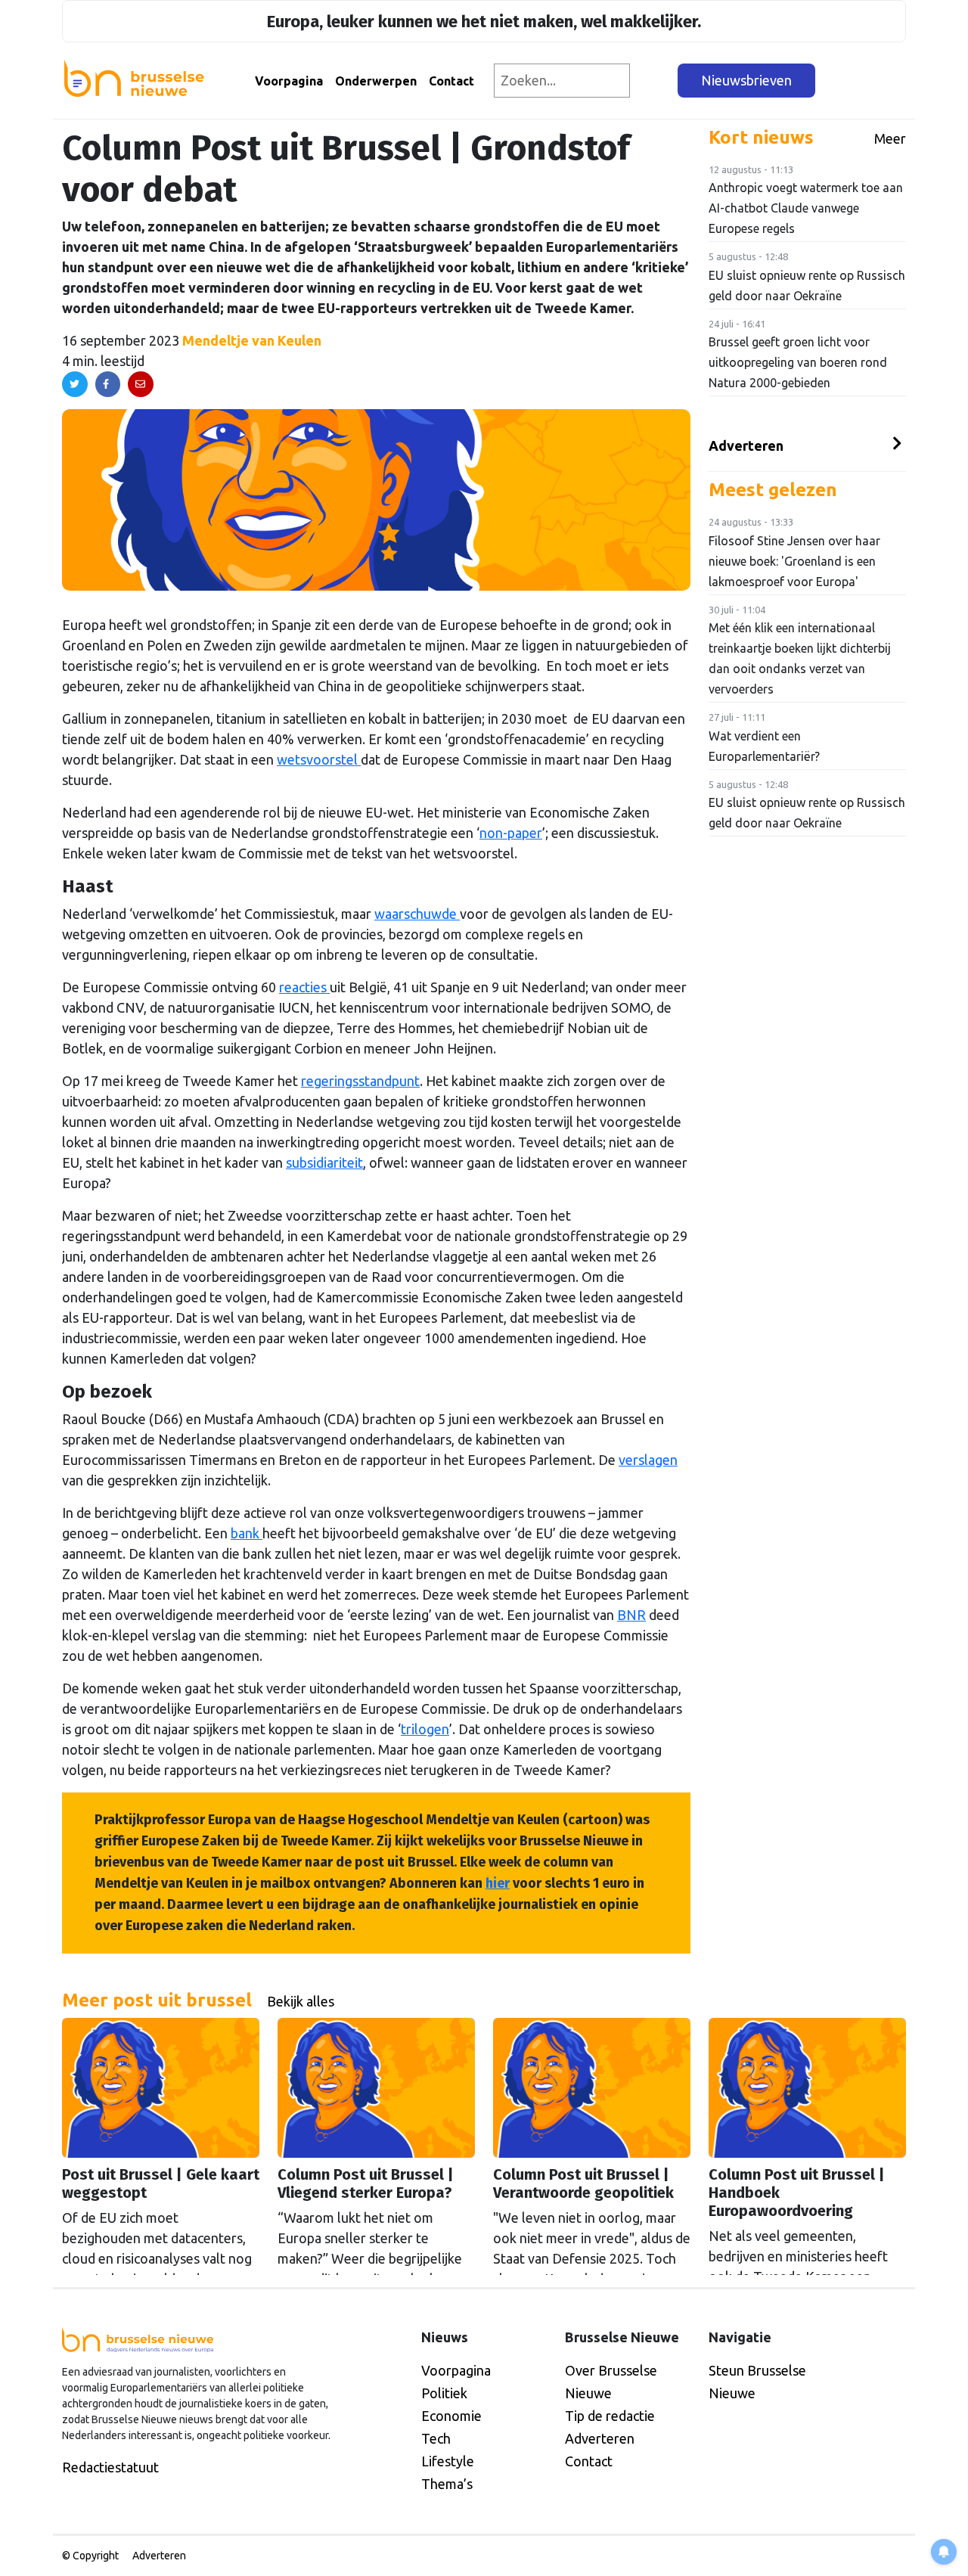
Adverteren (746, 445)
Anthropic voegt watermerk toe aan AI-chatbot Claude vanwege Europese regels (806, 208)
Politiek (444, 2393)
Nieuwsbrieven (746, 80)
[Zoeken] (655, 81)
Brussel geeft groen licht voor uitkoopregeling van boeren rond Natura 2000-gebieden (798, 362)
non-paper (511, 833)
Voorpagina (289, 81)
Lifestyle (448, 2461)
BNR (631, 1615)
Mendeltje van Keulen (252, 340)
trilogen (425, 1729)
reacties (304, 987)
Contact (451, 81)
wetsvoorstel (319, 759)
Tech (436, 2438)
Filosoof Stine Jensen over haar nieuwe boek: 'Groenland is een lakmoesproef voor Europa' (794, 561)
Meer (890, 138)
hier (498, 1883)
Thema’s (447, 2484)
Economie (451, 2416)
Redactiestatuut (110, 2467)
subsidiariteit (324, 1162)
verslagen (648, 1460)
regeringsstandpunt (360, 1081)
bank (247, 1533)
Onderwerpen (376, 81)
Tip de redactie (610, 2416)
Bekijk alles (301, 2001)
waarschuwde (417, 914)
